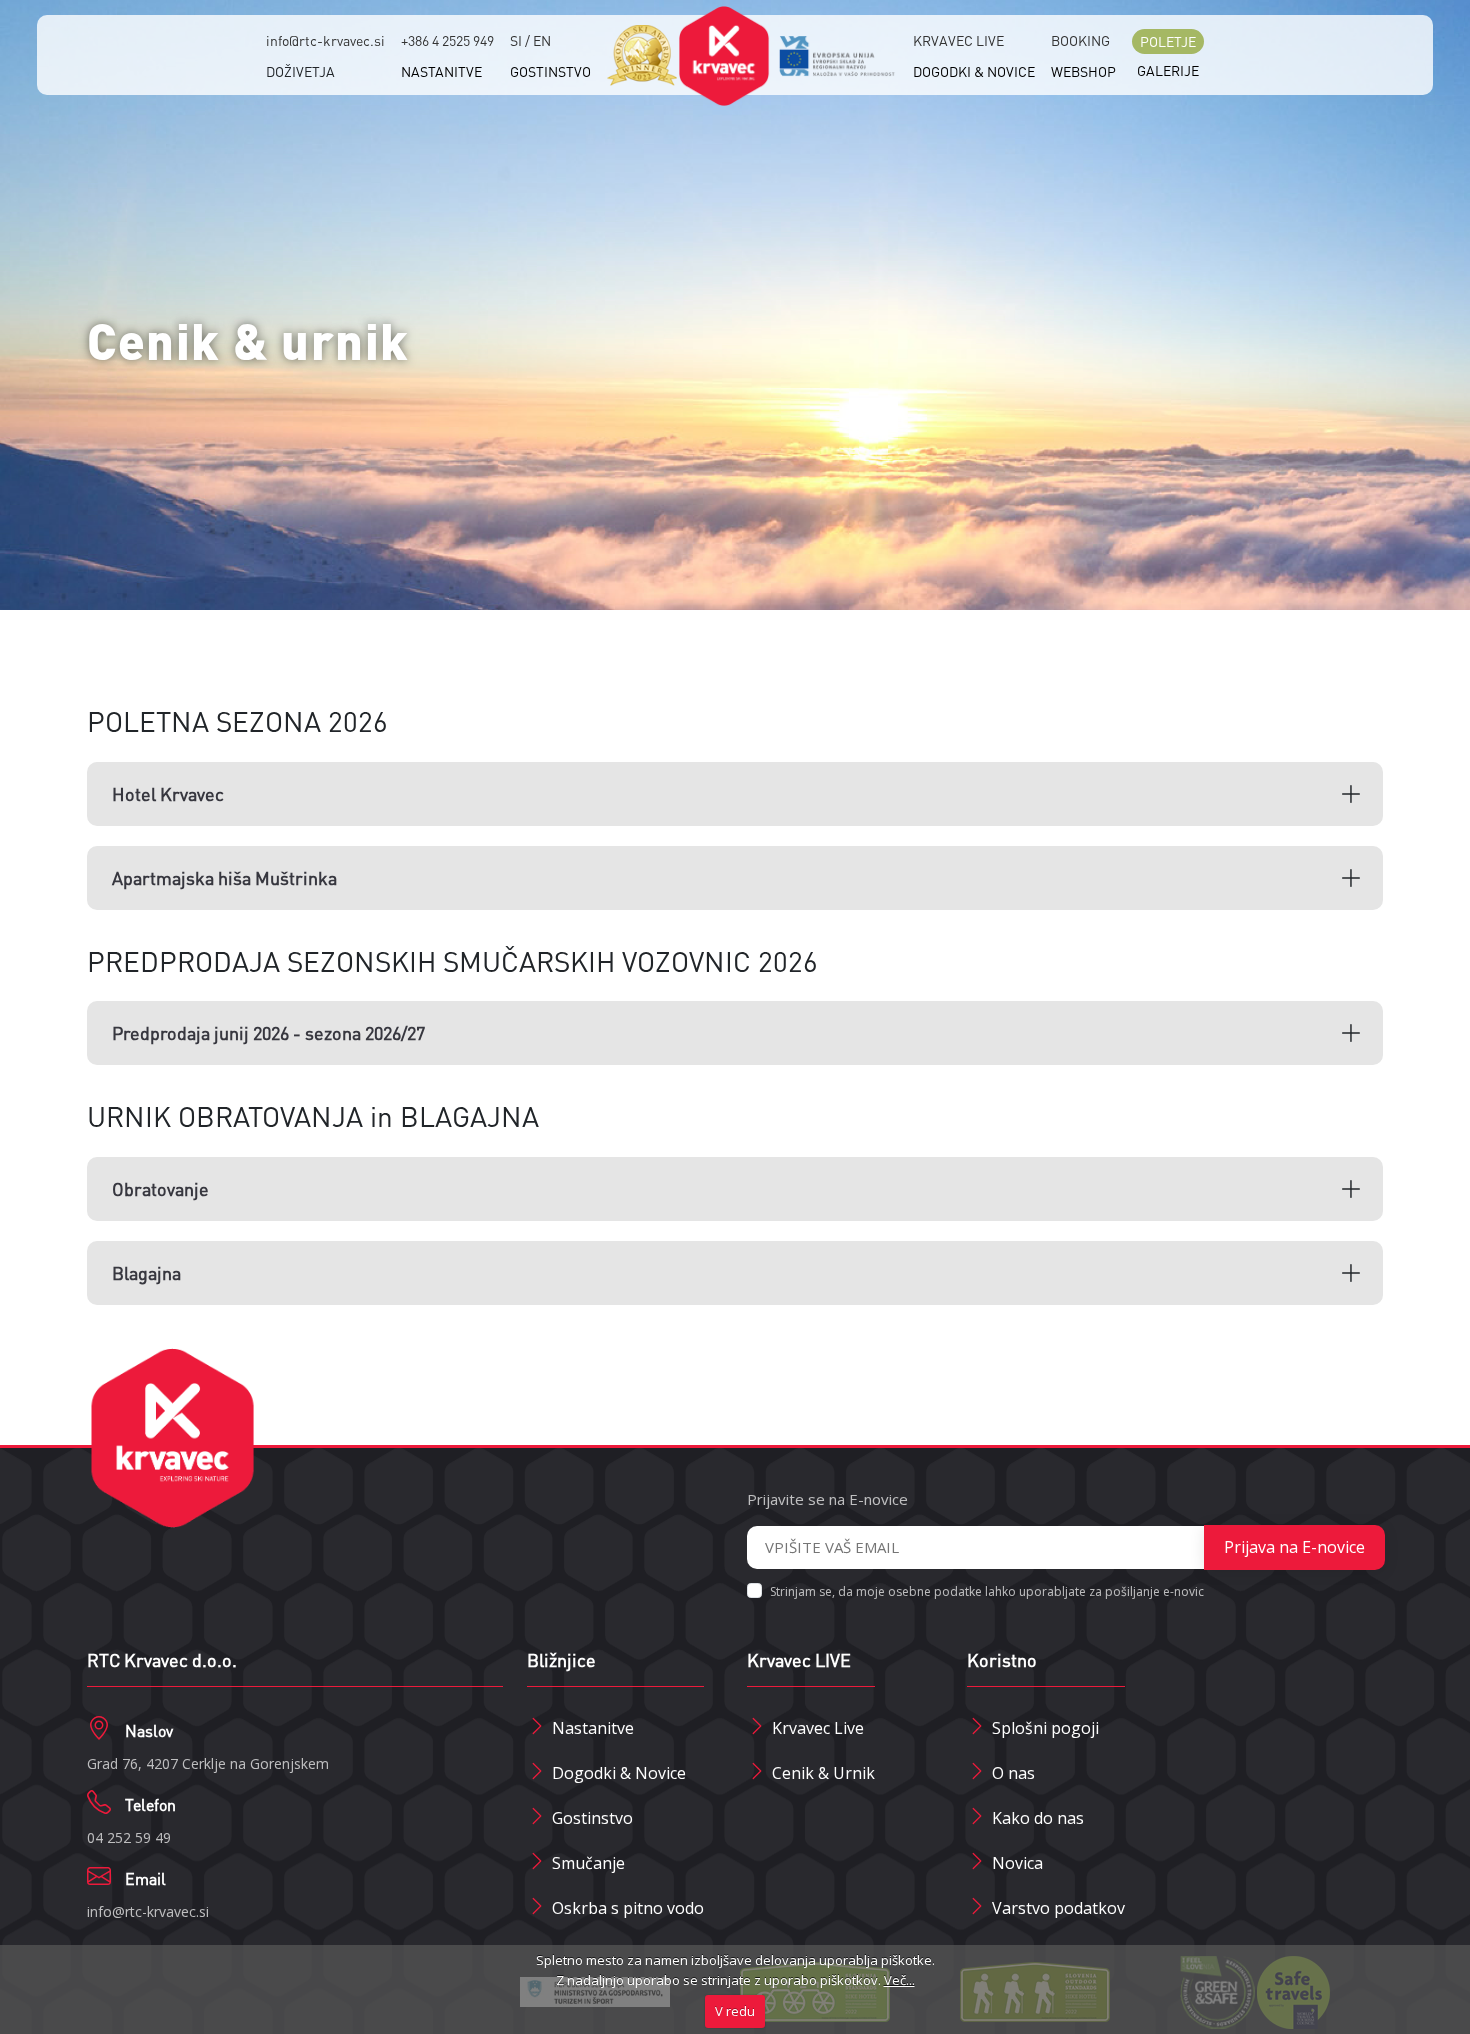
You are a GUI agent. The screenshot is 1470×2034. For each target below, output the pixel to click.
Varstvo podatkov (1058, 1908)
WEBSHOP (1083, 71)
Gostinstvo (592, 1818)
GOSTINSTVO (550, 71)
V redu (735, 2011)
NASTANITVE (441, 71)
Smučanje (588, 1863)
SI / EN (530, 40)
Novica (1017, 1863)
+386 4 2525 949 (447, 40)
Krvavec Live (818, 1728)
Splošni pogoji (1045, 1728)
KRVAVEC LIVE (958, 40)
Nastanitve (593, 1728)
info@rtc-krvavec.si (325, 40)
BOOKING (1080, 40)
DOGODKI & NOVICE (974, 71)
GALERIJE (1168, 70)
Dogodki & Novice (619, 1773)
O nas (1013, 1773)
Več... (899, 1980)
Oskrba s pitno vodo (628, 1908)
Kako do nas (1038, 1818)
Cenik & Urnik (823, 1773)
